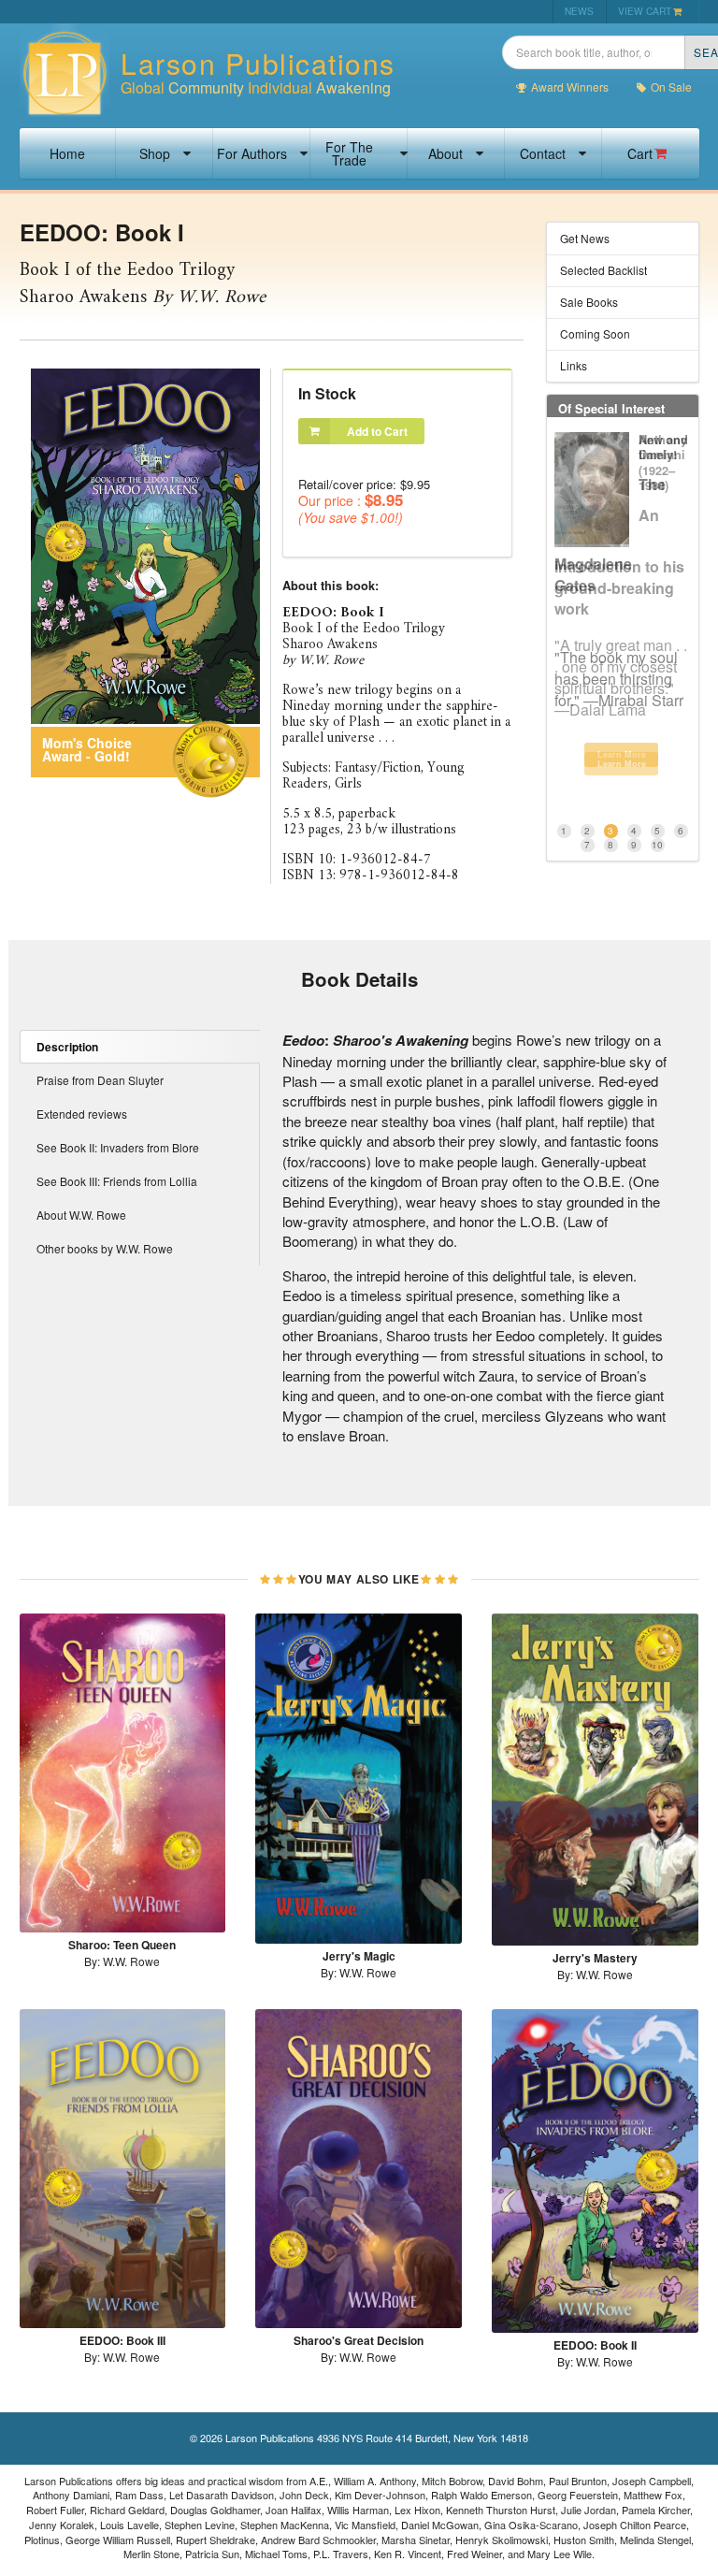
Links (574, 365)
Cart (640, 153)
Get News (585, 238)
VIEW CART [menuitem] (645, 11)
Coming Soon (595, 333)
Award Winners (570, 87)
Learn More (622, 764)
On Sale (671, 87)
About (445, 153)
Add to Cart (377, 431)
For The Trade (349, 153)
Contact (543, 153)
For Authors (252, 153)
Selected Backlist (603, 270)
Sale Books (589, 302)
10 (657, 845)
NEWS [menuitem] (579, 11)
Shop (155, 153)
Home (67, 153)
